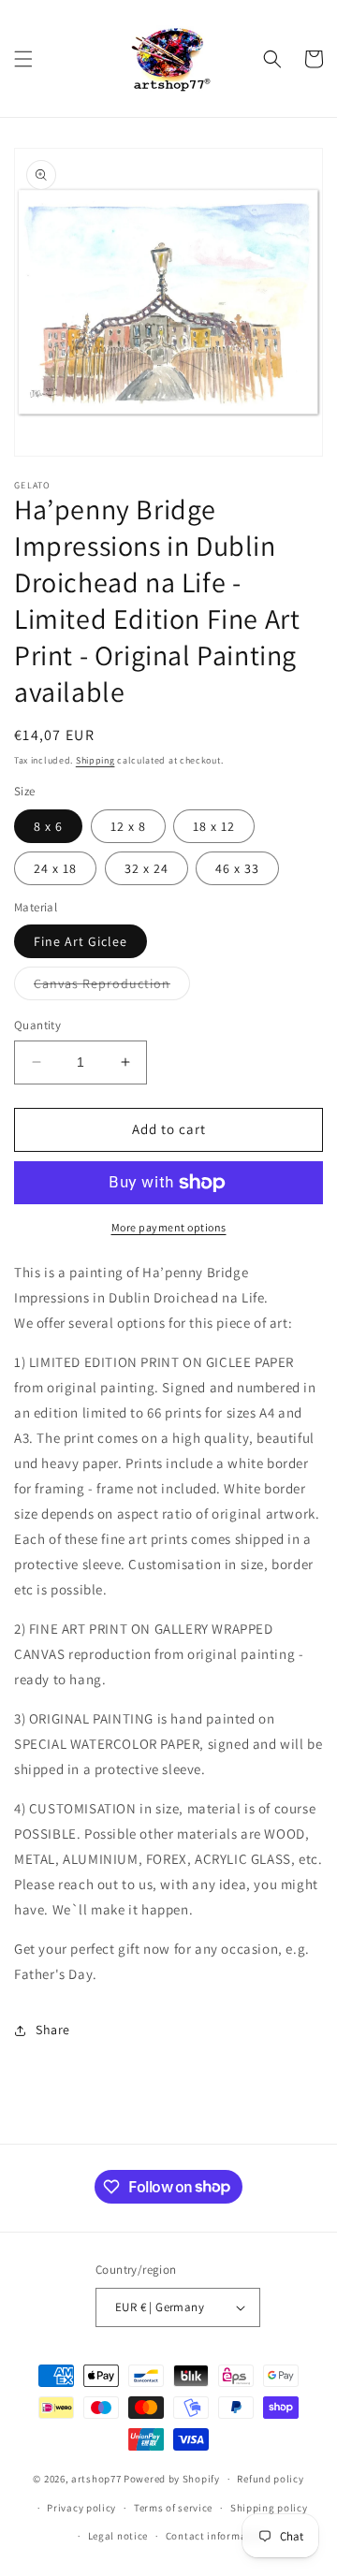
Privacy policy (81, 2508)
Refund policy (270, 2479)
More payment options (169, 1227)
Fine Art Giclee (81, 941)
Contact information (216, 2536)
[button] (23, 59)
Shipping (95, 760)
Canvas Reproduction (112, 987)
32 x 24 (147, 868)
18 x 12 (214, 826)
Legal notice (118, 2536)
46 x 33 (237, 868)
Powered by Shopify (172, 2479)
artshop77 (96, 2479)
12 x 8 (128, 826)
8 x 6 (48, 826)
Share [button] (53, 2030)
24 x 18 (55, 868)
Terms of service (173, 2508)
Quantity (37, 1025)
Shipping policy (269, 2508)
